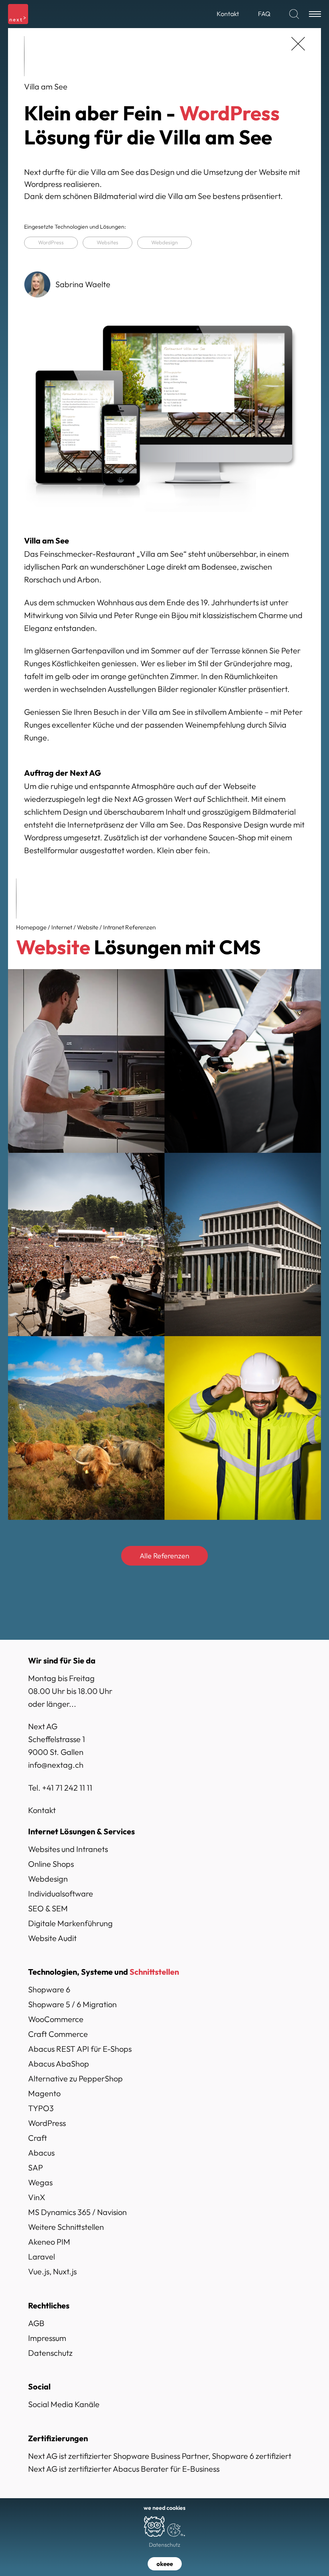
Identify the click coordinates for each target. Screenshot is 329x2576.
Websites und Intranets (68, 1849)
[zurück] (298, 44)
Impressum (47, 2338)
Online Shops (51, 1864)
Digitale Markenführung (70, 1923)
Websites (108, 242)
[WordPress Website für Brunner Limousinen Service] (243, 1061)
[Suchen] (294, 14)
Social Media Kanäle (64, 2404)
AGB (36, 2323)
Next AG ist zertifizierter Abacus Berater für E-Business (124, 2469)
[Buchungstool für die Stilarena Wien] (86, 1061)
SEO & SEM (48, 1908)
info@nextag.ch (56, 1765)
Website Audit (52, 1938)
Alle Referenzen (164, 1556)
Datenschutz (50, 2353)
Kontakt (42, 1810)
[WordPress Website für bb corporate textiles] (243, 1428)
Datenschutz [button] (164, 2545)
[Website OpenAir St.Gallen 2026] (86, 1244)
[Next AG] (18, 14)
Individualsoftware (61, 1893)
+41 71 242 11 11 (67, 1788)
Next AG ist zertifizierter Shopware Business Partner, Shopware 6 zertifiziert (160, 2456)
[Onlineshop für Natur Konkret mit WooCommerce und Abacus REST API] (86, 1428)
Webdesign (164, 242)
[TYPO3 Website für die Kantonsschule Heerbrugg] (243, 1244)
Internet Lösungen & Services (81, 1831)
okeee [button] (165, 2564)
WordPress (51, 242)
